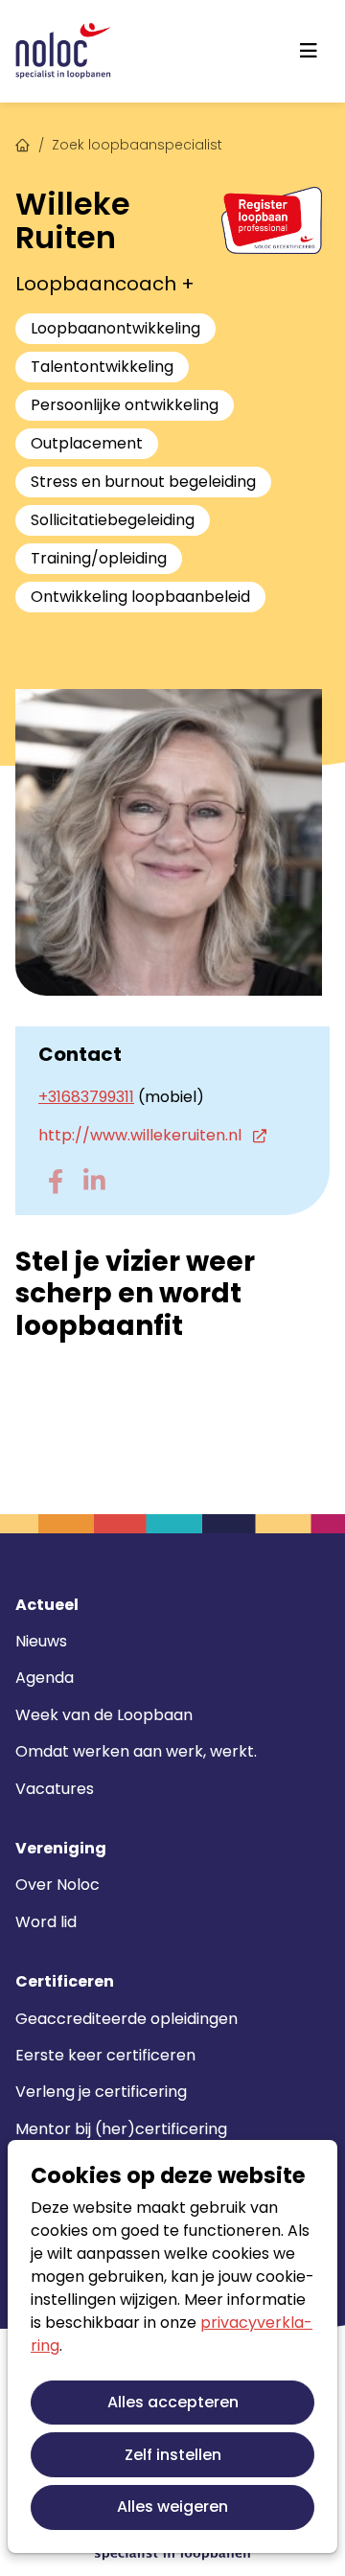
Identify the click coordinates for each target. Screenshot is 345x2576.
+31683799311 (86, 1097)
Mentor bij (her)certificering (121, 2129)
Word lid (46, 1922)
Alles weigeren (172, 2507)
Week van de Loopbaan (104, 1715)
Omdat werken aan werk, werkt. (136, 1751)
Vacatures (55, 1789)
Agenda (45, 1678)
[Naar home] (63, 51)
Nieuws (41, 1641)
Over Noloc (57, 1885)
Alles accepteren (173, 2402)
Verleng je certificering (101, 2092)
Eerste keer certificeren (105, 2055)
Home (23, 143)
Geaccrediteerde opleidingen (126, 2019)
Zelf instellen (173, 2455)
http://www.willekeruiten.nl (142, 1135)
